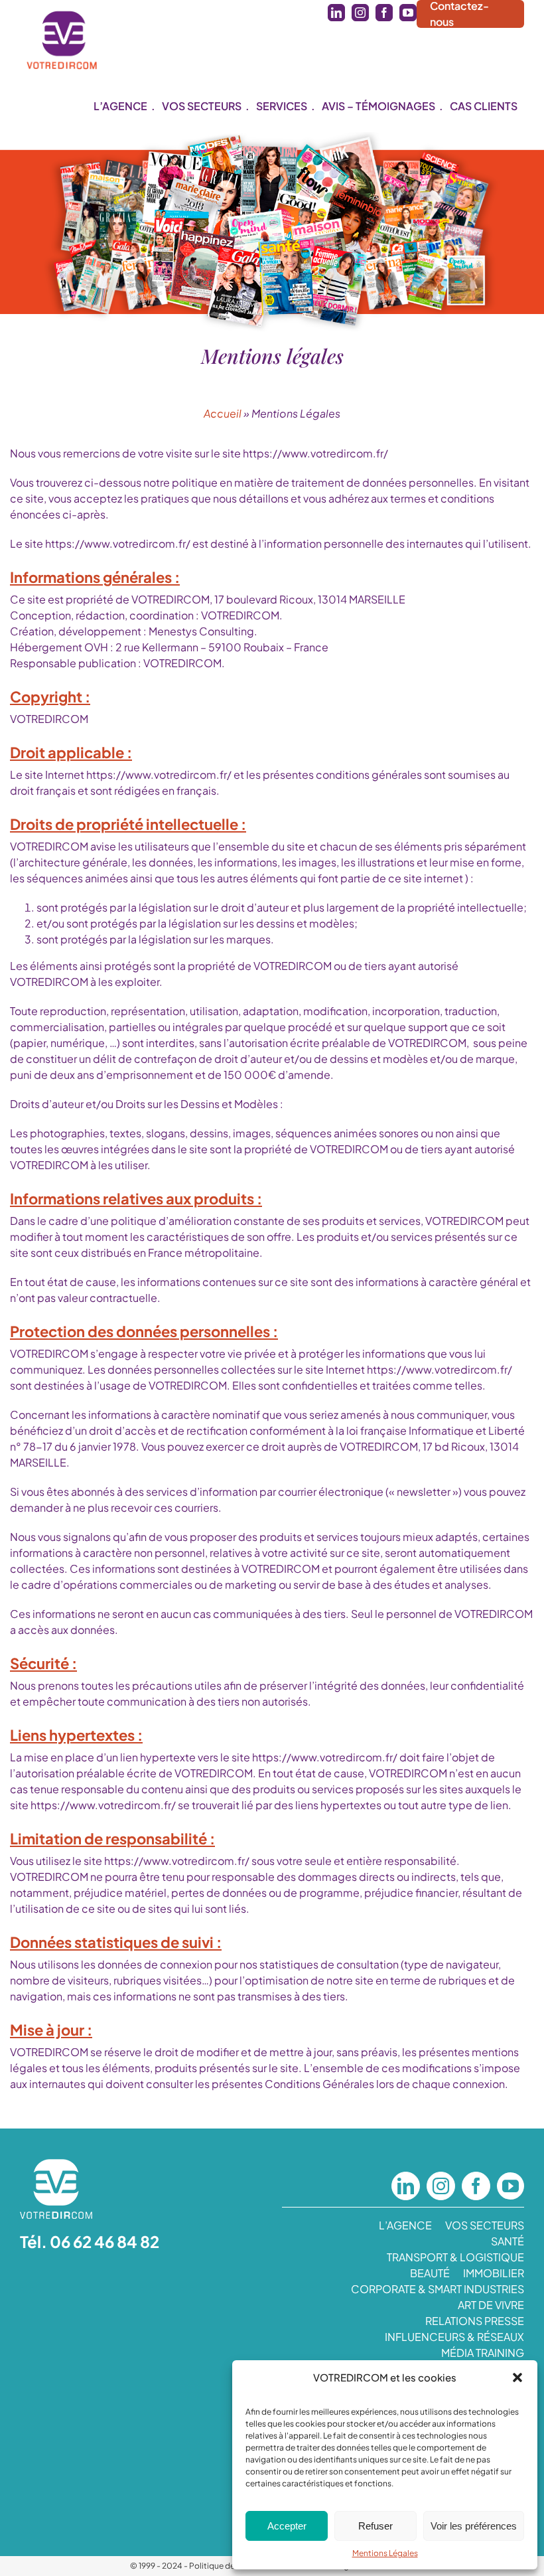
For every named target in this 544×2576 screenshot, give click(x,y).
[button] (517, 2377)
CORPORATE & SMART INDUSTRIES (438, 2289)
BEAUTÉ (430, 2273)
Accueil (223, 413)
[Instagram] (441, 2186)
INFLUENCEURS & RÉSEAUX (454, 2337)
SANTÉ (508, 2241)
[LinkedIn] (406, 2186)
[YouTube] (510, 2186)
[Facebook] (476, 2186)
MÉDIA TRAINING (483, 2353)
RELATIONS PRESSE (475, 2321)
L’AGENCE (405, 2225)
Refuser (375, 2526)
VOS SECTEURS (485, 2225)
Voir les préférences (474, 2526)
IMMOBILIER (494, 2273)
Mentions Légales (385, 2553)
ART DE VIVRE (491, 2305)
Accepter (287, 2526)
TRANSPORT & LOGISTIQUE (455, 2257)
